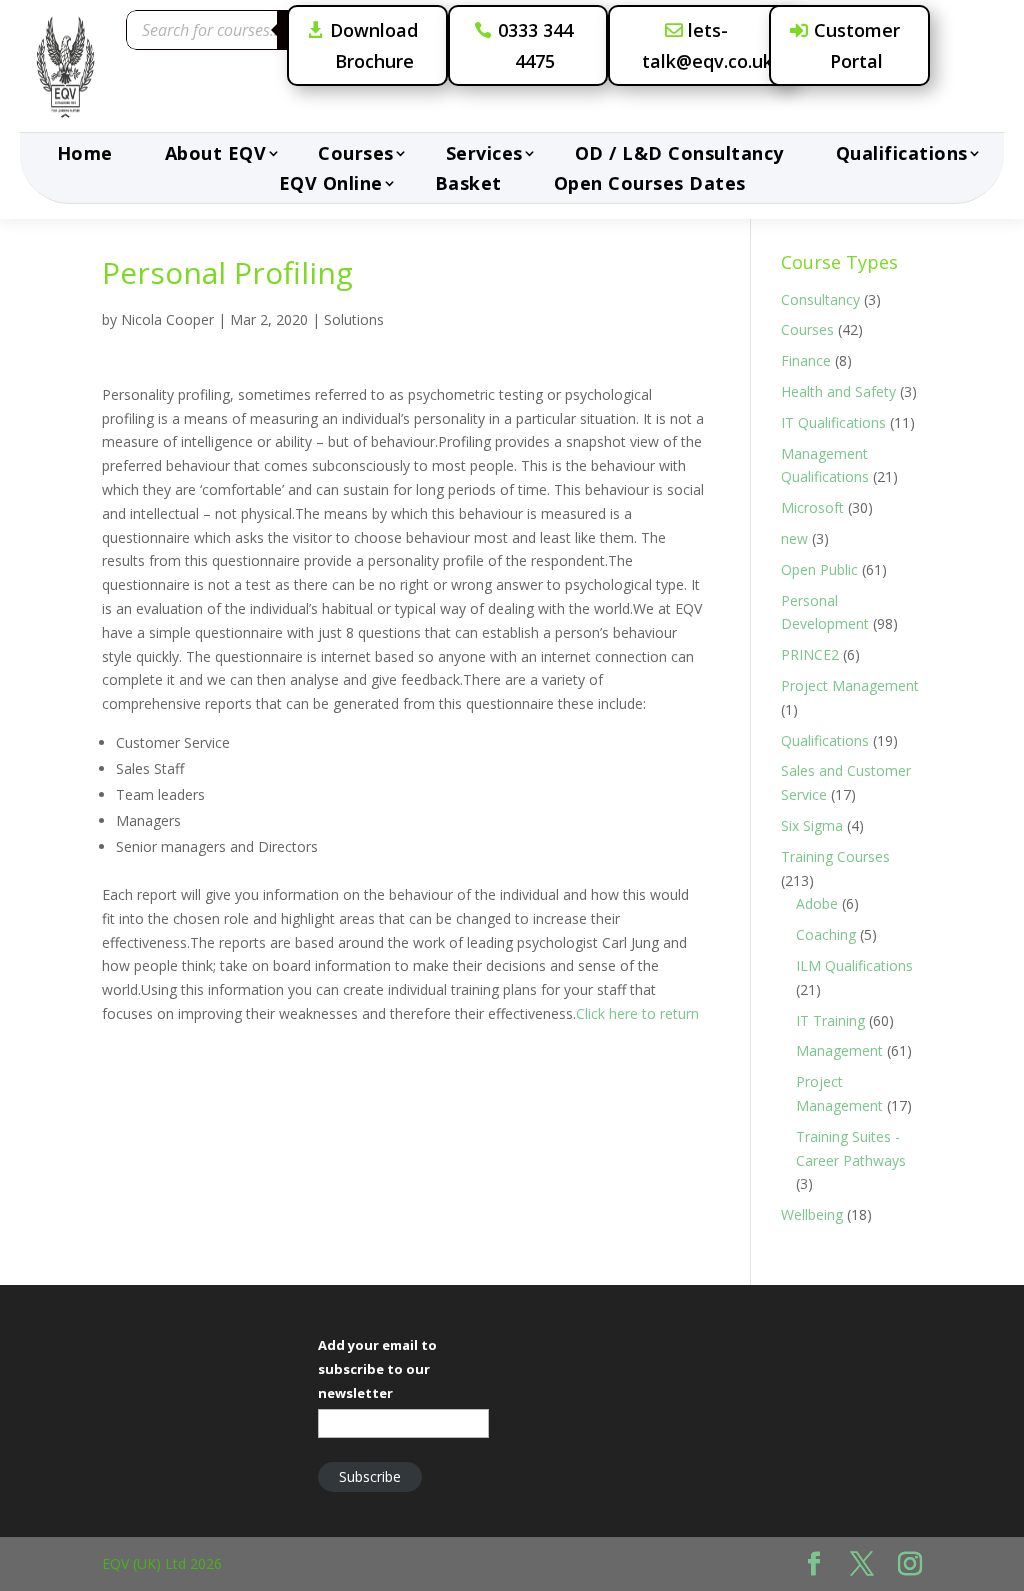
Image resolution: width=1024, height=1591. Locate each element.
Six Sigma (812, 825)
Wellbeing (812, 1214)
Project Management (850, 685)
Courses (356, 155)
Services (484, 155)
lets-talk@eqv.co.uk (707, 45)
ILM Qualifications (854, 965)
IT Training (830, 1020)
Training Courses (835, 856)
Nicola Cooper (167, 319)
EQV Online (331, 185)
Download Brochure (374, 45)
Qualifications (902, 155)
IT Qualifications (833, 422)
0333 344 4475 (535, 45)
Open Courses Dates (650, 185)
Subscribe (370, 1476)
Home (85, 155)
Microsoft (812, 507)
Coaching (826, 934)
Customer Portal (857, 45)
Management (839, 1050)
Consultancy (820, 299)
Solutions (354, 319)
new (794, 538)
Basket (468, 185)
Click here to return (637, 1013)
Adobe (817, 903)
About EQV (216, 155)
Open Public (819, 569)
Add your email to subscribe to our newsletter (377, 1369)
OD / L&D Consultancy (679, 155)
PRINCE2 (810, 654)
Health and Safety (838, 391)
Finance (806, 360)
